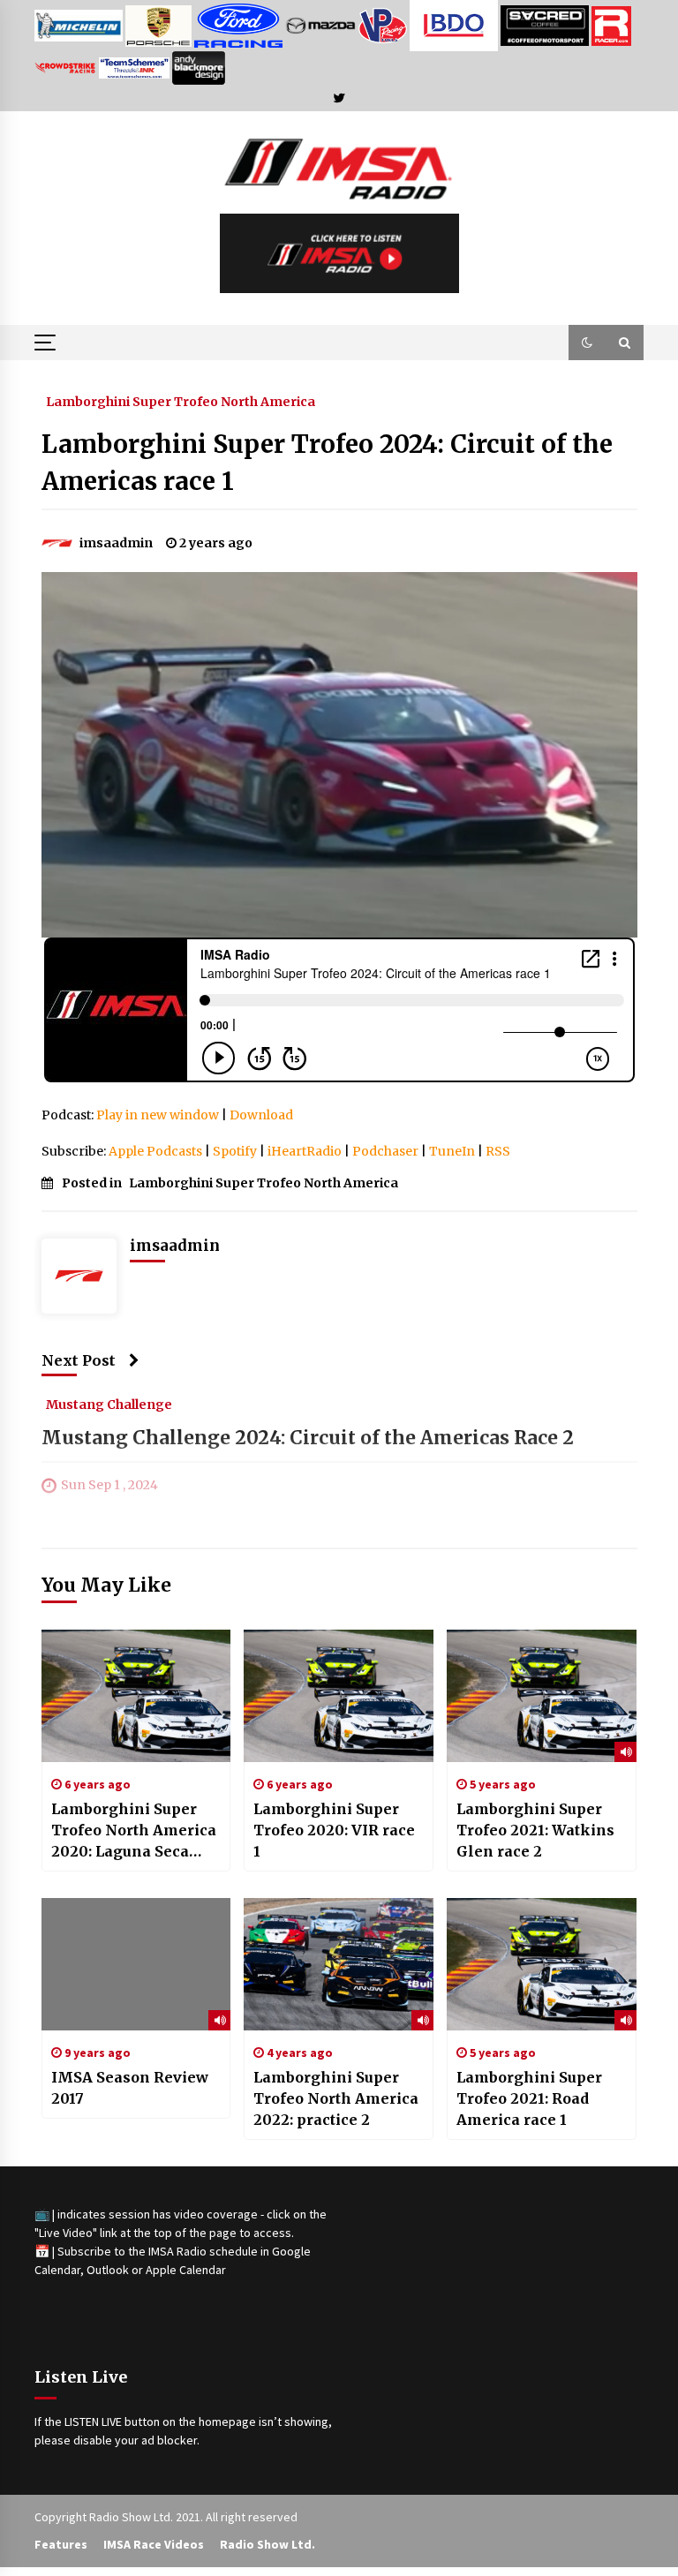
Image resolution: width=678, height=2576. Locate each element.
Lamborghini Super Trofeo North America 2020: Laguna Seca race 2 (134, 1831)
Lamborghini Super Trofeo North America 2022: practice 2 (336, 2098)
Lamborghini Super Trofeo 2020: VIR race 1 (334, 1830)
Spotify (235, 1151)
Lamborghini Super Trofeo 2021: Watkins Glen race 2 (535, 1830)
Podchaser (385, 1151)
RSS (498, 1151)
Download (261, 1115)
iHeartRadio (305, 1151)
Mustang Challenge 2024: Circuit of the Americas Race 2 (308, 1439)
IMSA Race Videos (154, 2544)
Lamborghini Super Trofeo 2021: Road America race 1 (529, 2098)
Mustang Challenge (109, 1405)
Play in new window (158, 1115)
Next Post (79, 1360)
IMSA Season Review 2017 (130, 2088)
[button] (587, 343)
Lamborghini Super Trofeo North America (181, 401)
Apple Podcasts (155, 1151)
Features (61, 2544)
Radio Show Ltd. (267, 2544)
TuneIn (452, 1151)
